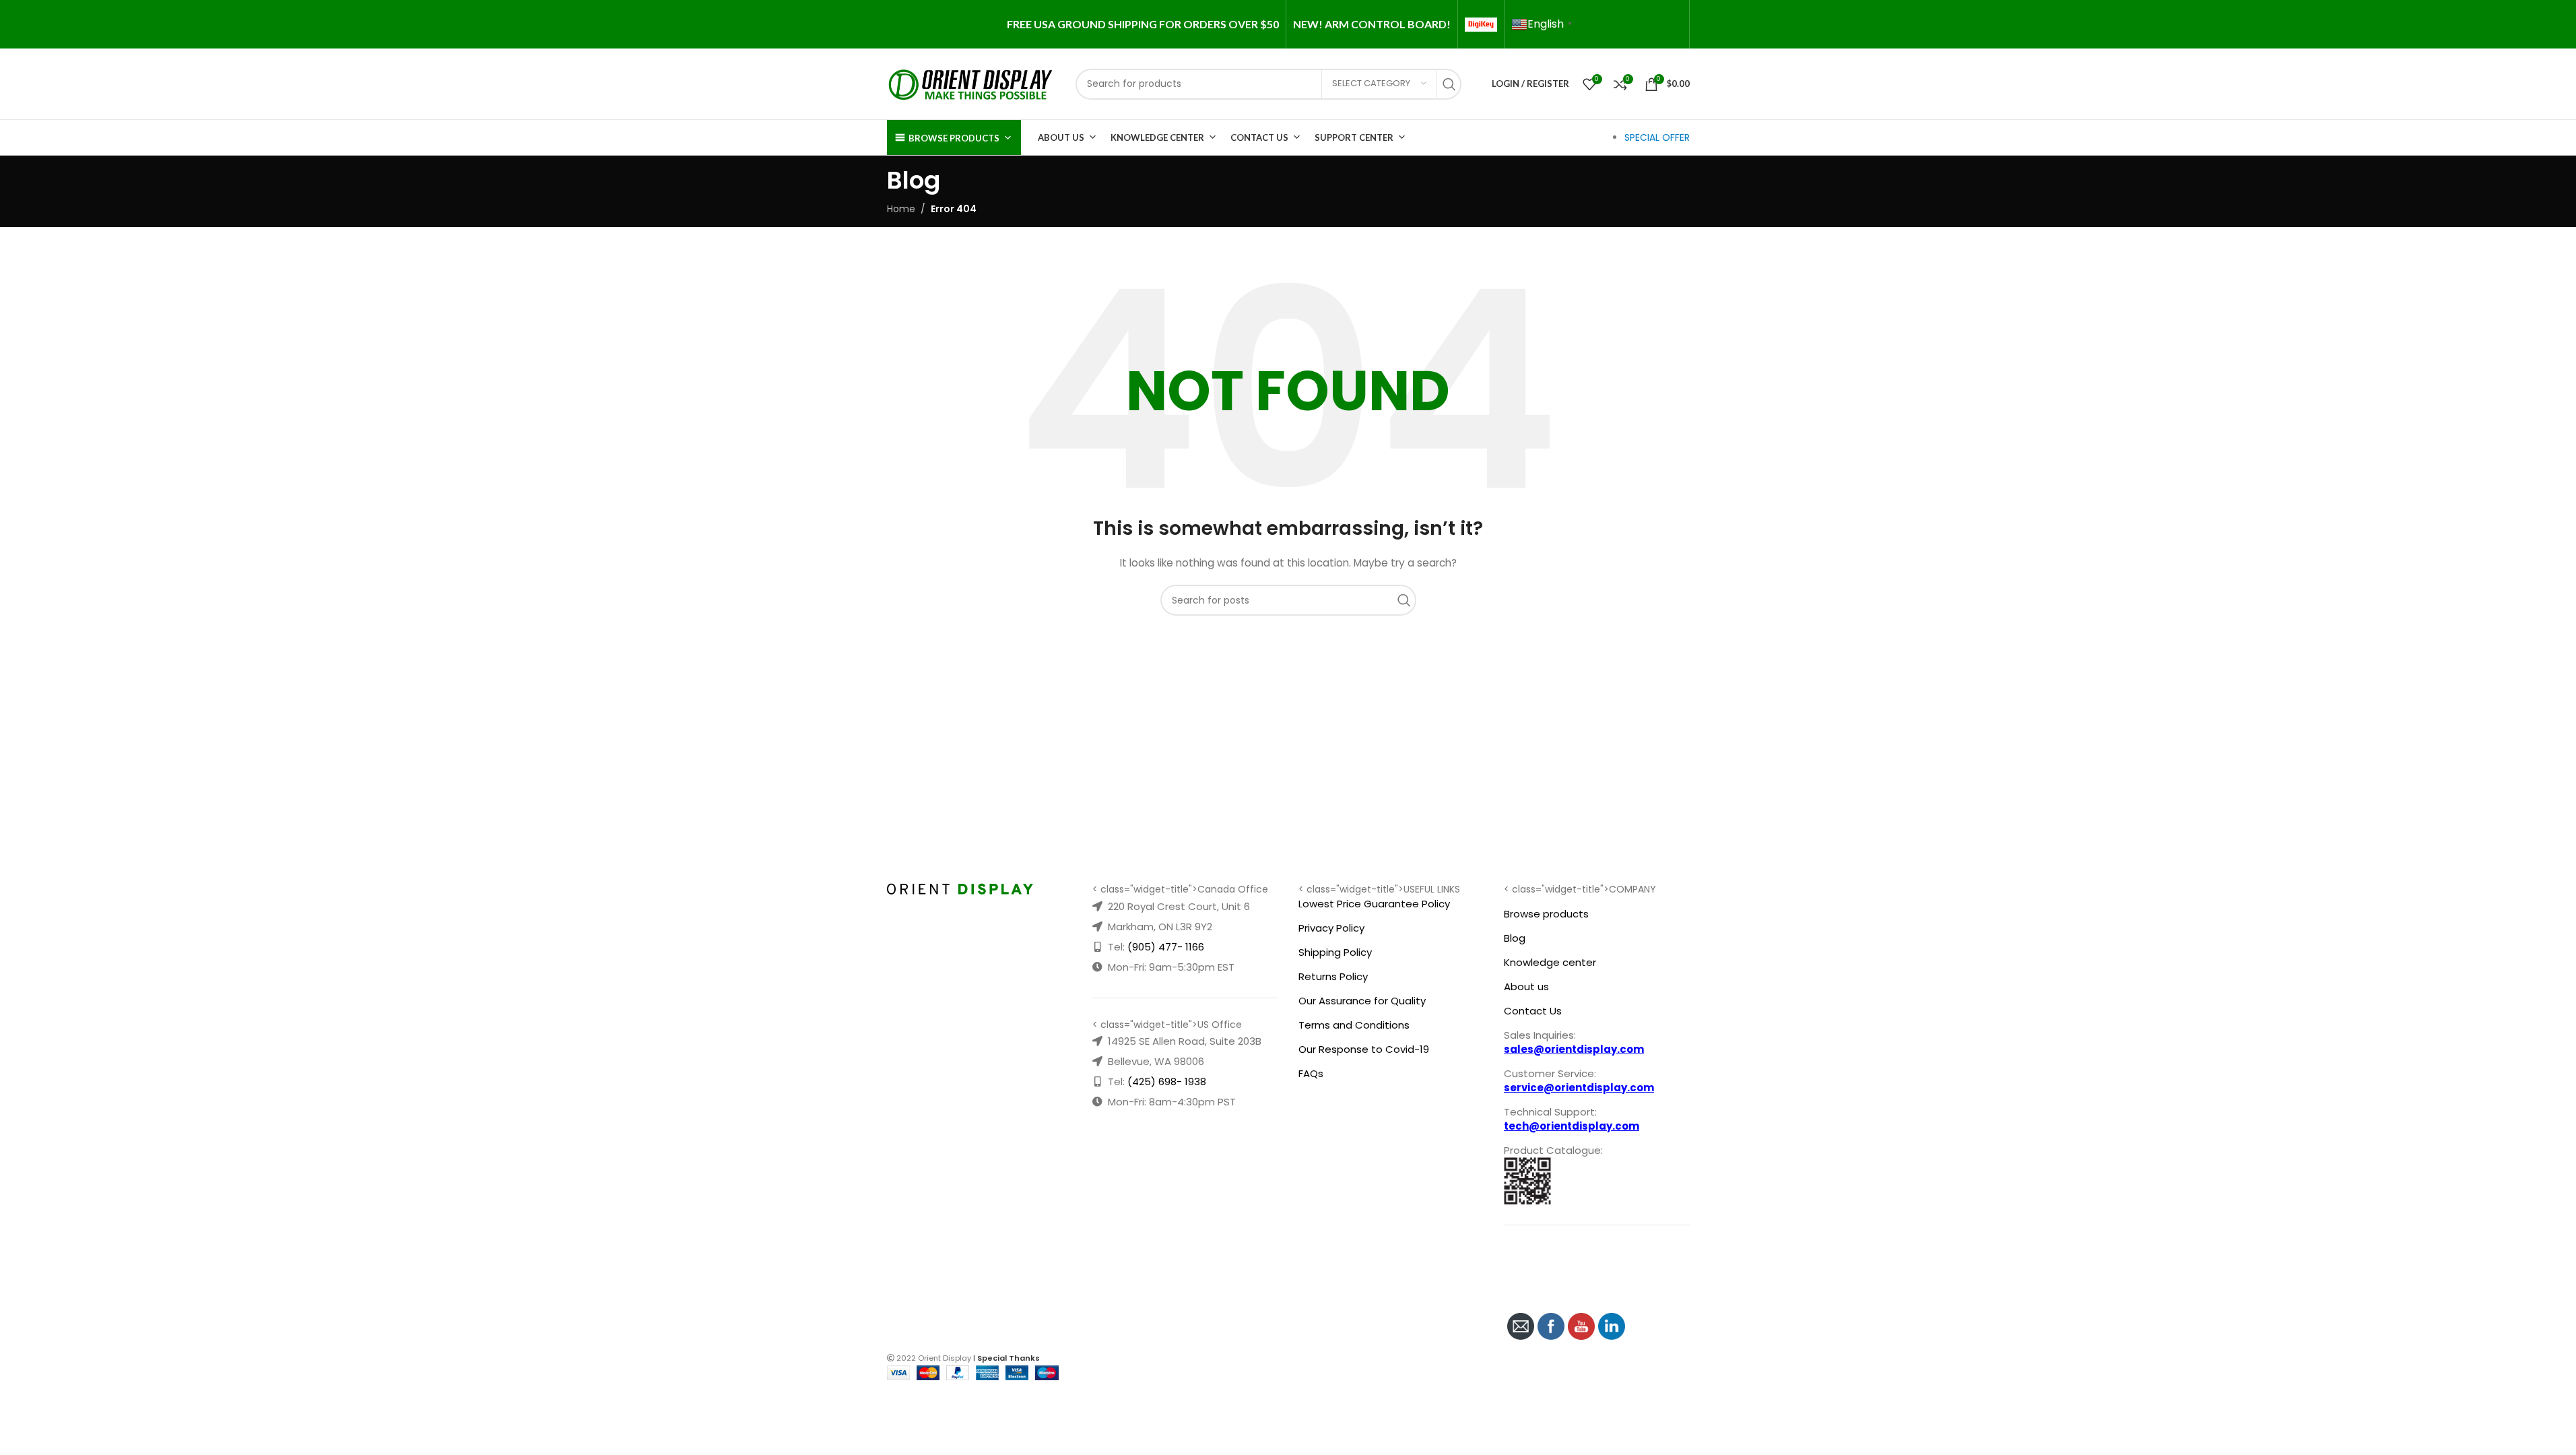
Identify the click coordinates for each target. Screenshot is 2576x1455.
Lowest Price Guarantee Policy (1374, 904)
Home (901, 209)
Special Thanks (1009, 1358)
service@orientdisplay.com (1579, 1088)
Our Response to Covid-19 (1364, 1049)
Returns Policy (1333, 976)
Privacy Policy (1331, 928)
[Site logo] (971, 83)
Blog (1515, 938)
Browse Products (954, 138)
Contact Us (1259, 137)
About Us (1061, 137)
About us (1526, 987)
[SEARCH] (1453, 84)
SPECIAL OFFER (1657, 137)
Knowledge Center (1157, 137)
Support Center (1354, 137)
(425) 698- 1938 (1167, 1081)
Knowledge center (1550, 962)
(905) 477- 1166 (1166, 947)
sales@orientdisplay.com (1574, 1049)
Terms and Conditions (1354, 1025)
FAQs (1311, 1073)
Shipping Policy (1335, 952)
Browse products (1546, 914)
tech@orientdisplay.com (1572, 1126)
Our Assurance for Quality (1362, 1001)
